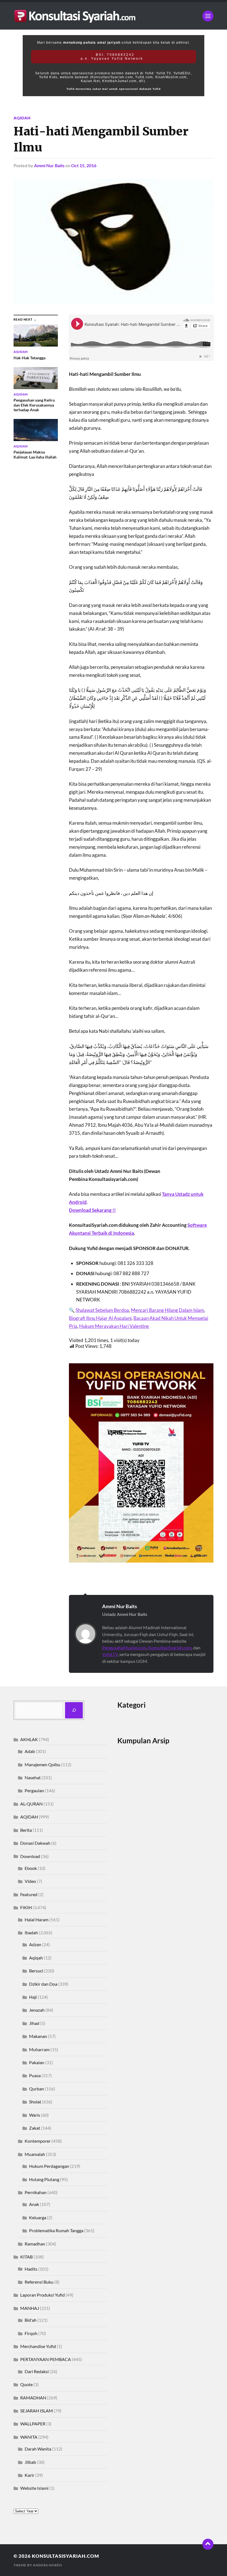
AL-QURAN (31, 1804)
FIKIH (26, 1907)
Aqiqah (36, 1958)
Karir (29, 2475)
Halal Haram (37, 1919)
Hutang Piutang (44, 2179)
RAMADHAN (33, 2398)
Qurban (37, 2089)
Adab (30, 1751)
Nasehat (33, 1777)
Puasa (35, 2075)
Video (30, 1881)
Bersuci (36, 1971)
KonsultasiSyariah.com (170, 1648)
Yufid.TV (110, 1654)
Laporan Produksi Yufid (42, 2295)
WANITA (29, 2437)
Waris (35, 2115)
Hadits (31, 2269)
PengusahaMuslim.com (124, 1648)
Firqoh (31, 2333)
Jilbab (30, 2462)
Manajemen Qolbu (42, 1764)
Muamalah (35, 2154)
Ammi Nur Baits (49, 165)
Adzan (35, 1944)
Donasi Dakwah (35, 1843)
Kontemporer (38, 2141)
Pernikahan (36, 2192)
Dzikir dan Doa (43, 1984)
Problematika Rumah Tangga (56, 2230)
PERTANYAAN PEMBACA (46, 2359)
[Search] (74, 1710)
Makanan (38, 2036)
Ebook (31, 1868)
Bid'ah (31, 2320)
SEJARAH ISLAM (37, 2411)
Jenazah (37, 2010)
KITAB (26, 2257)
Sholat (35, 2102)
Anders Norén (47, 2565)
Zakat (35, 2128)
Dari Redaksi (37, 2371)
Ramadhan (35, 2244)
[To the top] (208, 2544)
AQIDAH (22, 118)
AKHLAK (29, 1739)
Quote (26, 2384)
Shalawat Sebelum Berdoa (102, 1310)
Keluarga (38, 2217)
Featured (29, 1894)
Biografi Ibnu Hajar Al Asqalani (100, 1318)
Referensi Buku (39, 2282)
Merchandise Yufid (38, 2346)
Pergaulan (34, 1790)
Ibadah (31, 1932)
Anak (34, 2204)
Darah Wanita (38, 2449)
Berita (26, 1830)
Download (30, 1856)
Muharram (39, 2049)
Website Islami (34, 2488)
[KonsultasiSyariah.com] (114, 16)
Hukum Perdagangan (49, 2166)
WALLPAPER (33, 2424)
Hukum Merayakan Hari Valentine (114, 1326)
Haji (33, 1997)
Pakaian (37, 2062)
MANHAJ (30, 2308)
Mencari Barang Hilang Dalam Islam (167, 1310)
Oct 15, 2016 (84, 165)
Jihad (34, 2023)
